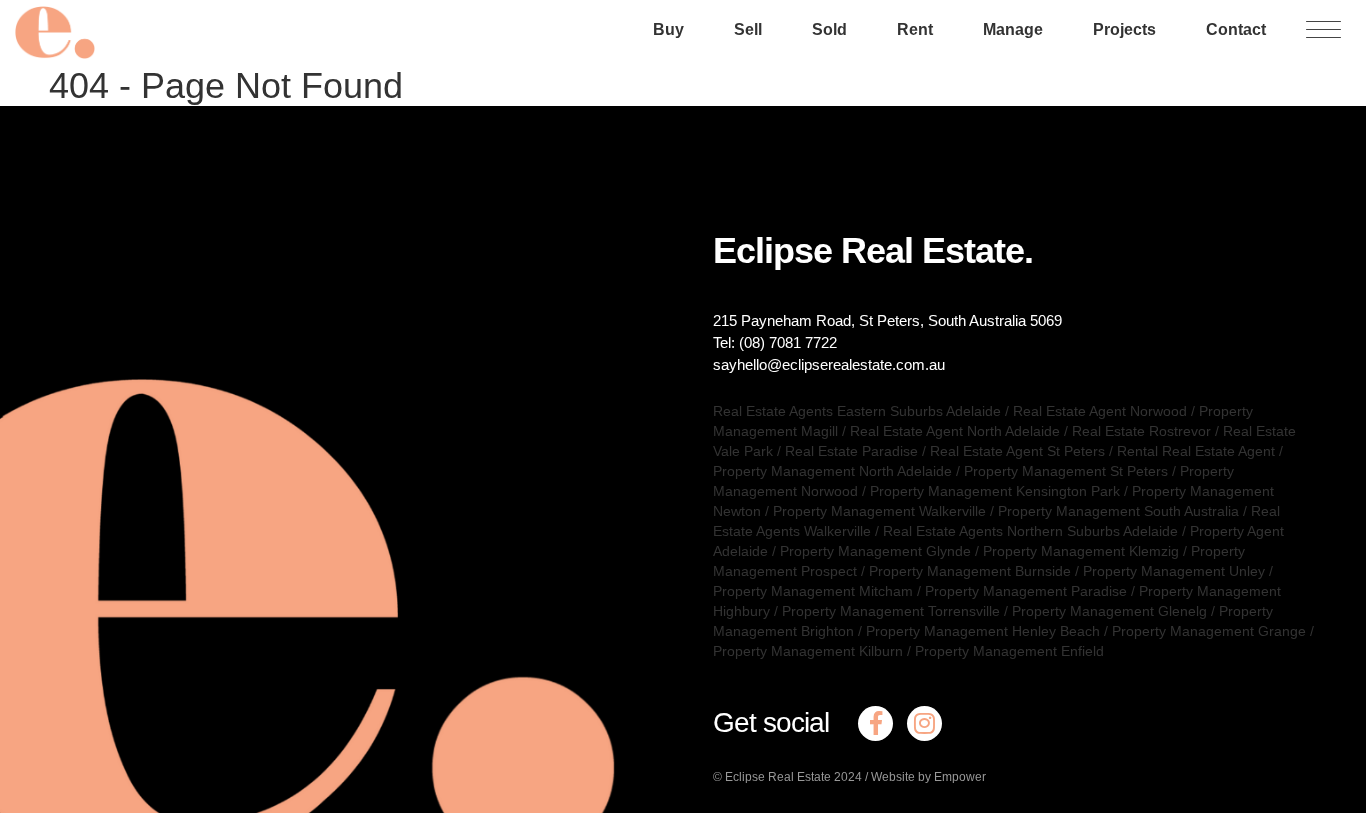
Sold (829, 29)
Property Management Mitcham (813, 591)
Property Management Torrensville (891, 611)
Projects (1124, 29)
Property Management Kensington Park (995, 491)
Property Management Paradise (1026, 591)
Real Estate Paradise (851, 451)
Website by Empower (928, 777)
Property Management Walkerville (879, 511)
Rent (915, 29)
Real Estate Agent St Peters (1017, 451)
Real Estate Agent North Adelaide (955, 431)
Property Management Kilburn (808, 651)
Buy (668, 29)
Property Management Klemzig (1081, 551)
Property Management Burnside (970, 571)
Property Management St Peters (1066, 471)
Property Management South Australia (1118, 511)
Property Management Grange (1209, 631)
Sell (748, 29)
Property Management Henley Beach (983, 631)
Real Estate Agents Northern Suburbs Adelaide (1030, 531)
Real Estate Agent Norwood (1100, 411)
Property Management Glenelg (1109, 611)
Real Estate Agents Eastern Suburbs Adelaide (857, 411)
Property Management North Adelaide (832, 471)
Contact (1236, 29)
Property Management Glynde (875, 551)
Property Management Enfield (1009, 651)
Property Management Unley (1174, 571)
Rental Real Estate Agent (1196, 451)
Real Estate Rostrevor (1141, 431)
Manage (1013, 29)
